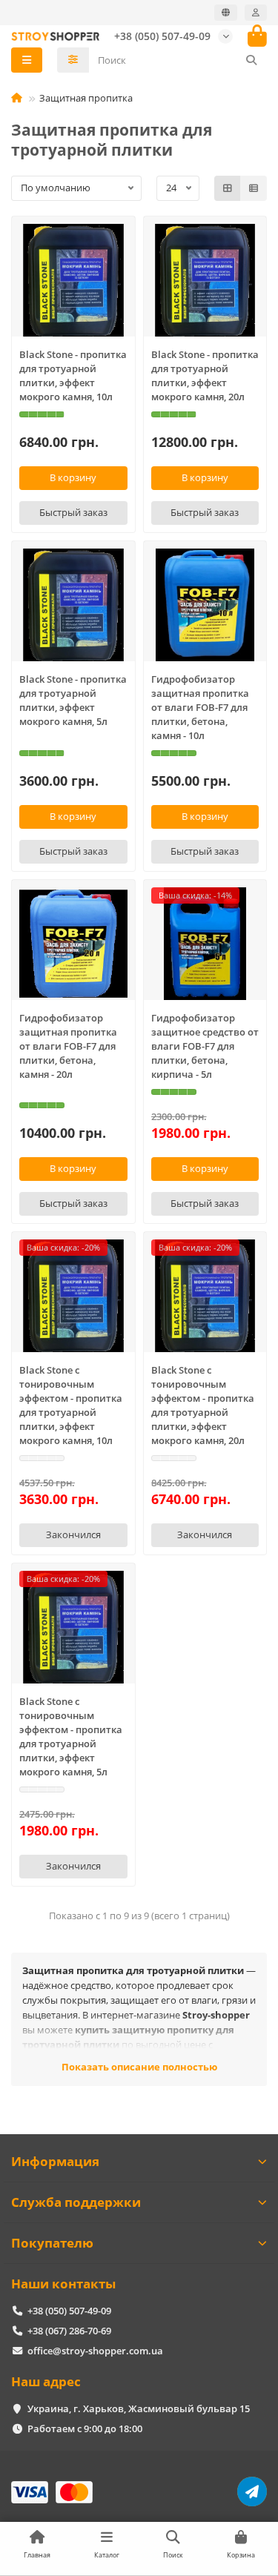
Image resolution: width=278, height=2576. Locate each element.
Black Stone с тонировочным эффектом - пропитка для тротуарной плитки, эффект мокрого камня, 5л (71, 1736)
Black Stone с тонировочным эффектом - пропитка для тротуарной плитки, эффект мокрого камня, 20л (203, 1405)
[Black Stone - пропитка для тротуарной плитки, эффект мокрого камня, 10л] (73, 280)
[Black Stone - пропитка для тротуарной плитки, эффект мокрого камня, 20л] (205, 280)
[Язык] (226, 13)
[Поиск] (251, 60)
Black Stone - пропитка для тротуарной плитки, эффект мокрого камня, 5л (73, 700)
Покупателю (52, 2243)
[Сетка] (228, 188)
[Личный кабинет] (256, 13)
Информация (55, 2161)
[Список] (254, 188)
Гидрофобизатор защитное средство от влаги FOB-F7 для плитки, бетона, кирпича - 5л (205, 1046)
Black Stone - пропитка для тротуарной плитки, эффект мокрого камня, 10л (73, 375)
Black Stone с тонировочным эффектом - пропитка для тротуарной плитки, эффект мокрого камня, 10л (71, 1405)
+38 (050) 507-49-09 (162, 36)
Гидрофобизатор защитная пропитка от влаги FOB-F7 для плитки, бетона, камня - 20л (68, 1046)
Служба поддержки (76, 2202)
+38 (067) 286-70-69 (69, 2331)
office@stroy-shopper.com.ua (95, 2351)
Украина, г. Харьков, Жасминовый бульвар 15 (139, 2408)
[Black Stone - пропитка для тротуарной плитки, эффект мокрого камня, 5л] (73, 605)
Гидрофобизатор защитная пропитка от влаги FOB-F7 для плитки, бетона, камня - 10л (200, 707)
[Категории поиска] (73, 60)
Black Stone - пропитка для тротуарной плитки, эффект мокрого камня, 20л (205, 375)
